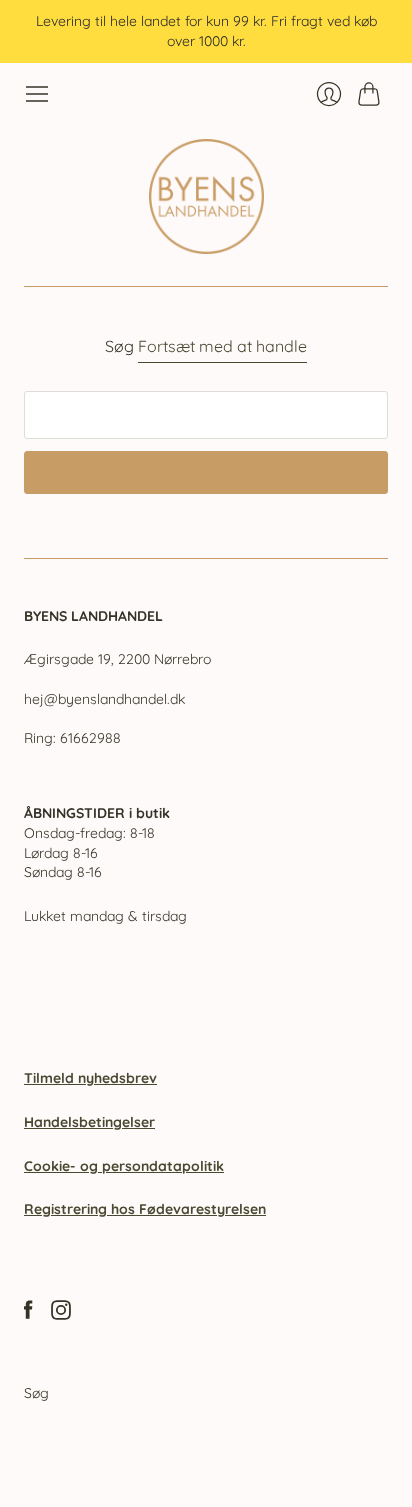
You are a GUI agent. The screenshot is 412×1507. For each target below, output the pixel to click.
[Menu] (37, 94)
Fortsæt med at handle (222, 346)
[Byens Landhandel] (206, 196)
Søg (36, 1393)
